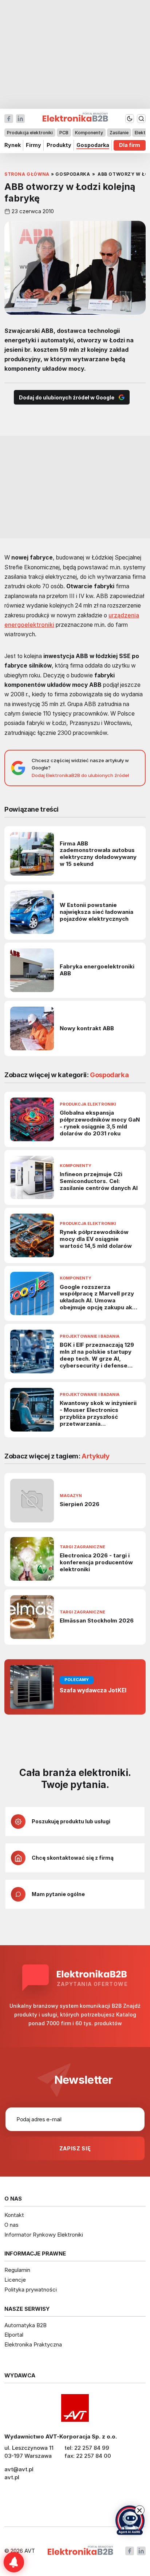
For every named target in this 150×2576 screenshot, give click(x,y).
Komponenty (89, 133)
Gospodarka (93, 145)
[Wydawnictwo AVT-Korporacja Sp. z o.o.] (75, 2408)
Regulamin (17, 2270)
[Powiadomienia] (14, 2562)
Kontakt (14, 2215)
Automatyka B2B (25, 2325)
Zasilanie (119, 133)
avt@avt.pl (19, 2469)
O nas (11, 2225)
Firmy (33, 145)
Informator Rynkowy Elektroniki (44, 2235)
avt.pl (12, 2477)
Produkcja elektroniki (30, 133)
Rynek (13, 145)
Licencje (15, 2280)
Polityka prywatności (31, 2290)
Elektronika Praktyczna (33, 2344)
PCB (64, 133)
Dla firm (130, 145)
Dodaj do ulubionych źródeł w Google (67, 397)
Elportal (14, 2335)
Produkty (59, 145)
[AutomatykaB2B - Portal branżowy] (80, 2551)
